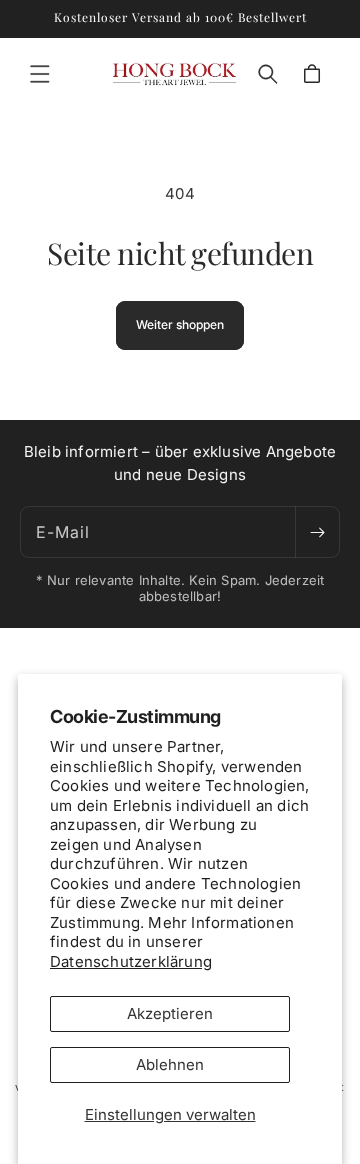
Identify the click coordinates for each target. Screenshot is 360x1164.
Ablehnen (170, 1064)
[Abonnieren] (317, 532)
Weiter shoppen (180, 324)
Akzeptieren (170, 1013)
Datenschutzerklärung (131, 961)
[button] (40, 74)
